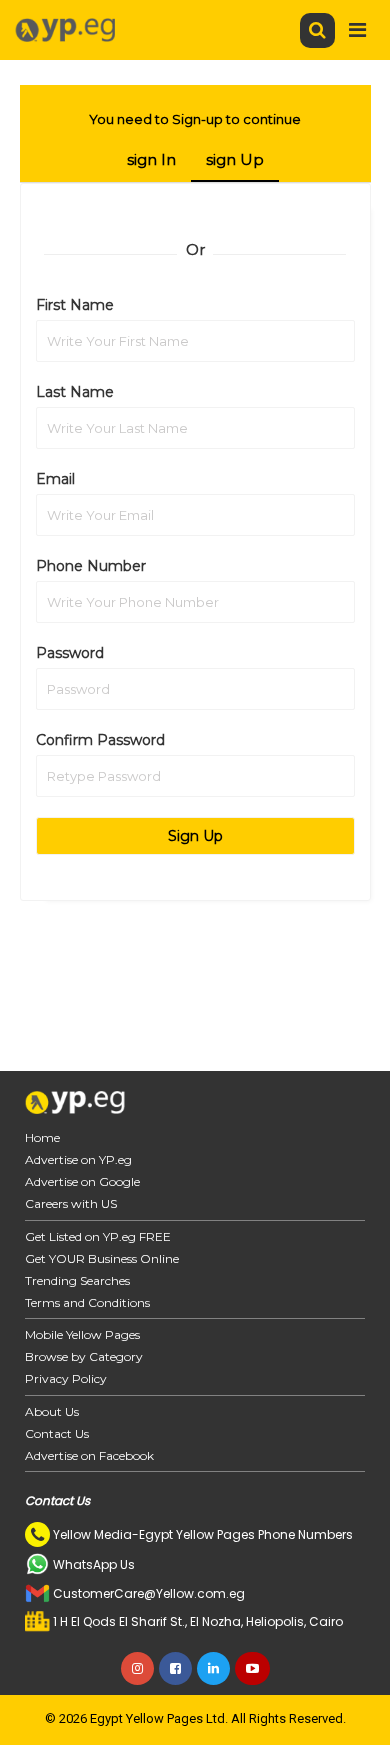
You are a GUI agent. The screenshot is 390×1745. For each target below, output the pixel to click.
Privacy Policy (66, 1378)
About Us (52, 1411)
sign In (151, 159)
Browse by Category (84, 1356)
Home (42, 1137)
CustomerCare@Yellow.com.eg (149, 1593)
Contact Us (57, 1433)
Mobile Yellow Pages (82, 1334)
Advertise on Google (82, 1181)
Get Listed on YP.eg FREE (98, 1236)
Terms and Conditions (87, 1302)
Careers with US (71, 1203)
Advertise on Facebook (89, 1455)
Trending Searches (77, 1280)
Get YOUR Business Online (102, 1258)
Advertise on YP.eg (78, 1159)
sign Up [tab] (235, 159)
